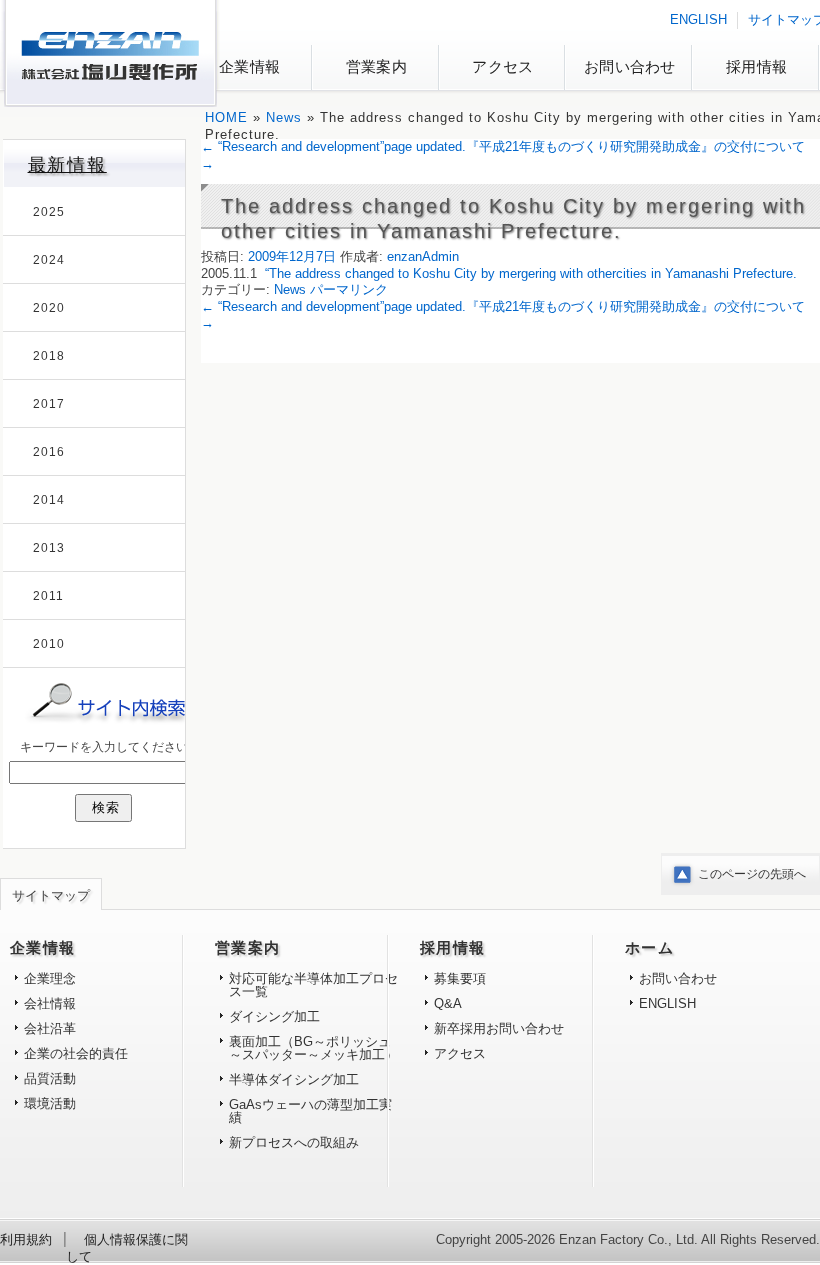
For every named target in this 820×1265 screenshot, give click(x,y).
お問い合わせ (630, 66)
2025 (49, 212)
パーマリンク (349, 289)
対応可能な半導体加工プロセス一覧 (313, 985)
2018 (49, 356)
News (284, 117)
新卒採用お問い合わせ (499, 1028)
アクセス (502, 66)
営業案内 (376, 66)
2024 (49, 260)
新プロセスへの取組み (294, 1142)
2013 (49, 548)
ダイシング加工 (274, 1016)
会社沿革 (50, 1028)
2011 (48, 596)
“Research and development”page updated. (333, 146)
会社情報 (50, 1003)
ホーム (649, 948)
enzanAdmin (423, 256)
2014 (49, 500)
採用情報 (756, 66)
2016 (49, 452)
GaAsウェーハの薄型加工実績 (310, 1111)
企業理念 (50, 978)
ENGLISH (698, 19)
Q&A (448, 1003)
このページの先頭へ (752, 874)
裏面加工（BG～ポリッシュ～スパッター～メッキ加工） (313, 1048)
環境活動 (50, 1103)
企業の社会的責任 (76, 1053)
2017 (49, 404)
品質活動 (50, 1078)
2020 (49, 308)
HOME (226, 117)
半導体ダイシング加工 (294, 1079)
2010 (49, 644)
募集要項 (460, 978)
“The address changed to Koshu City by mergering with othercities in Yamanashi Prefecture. (531, 273)
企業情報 (249, 66)
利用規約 (26, 1239)
